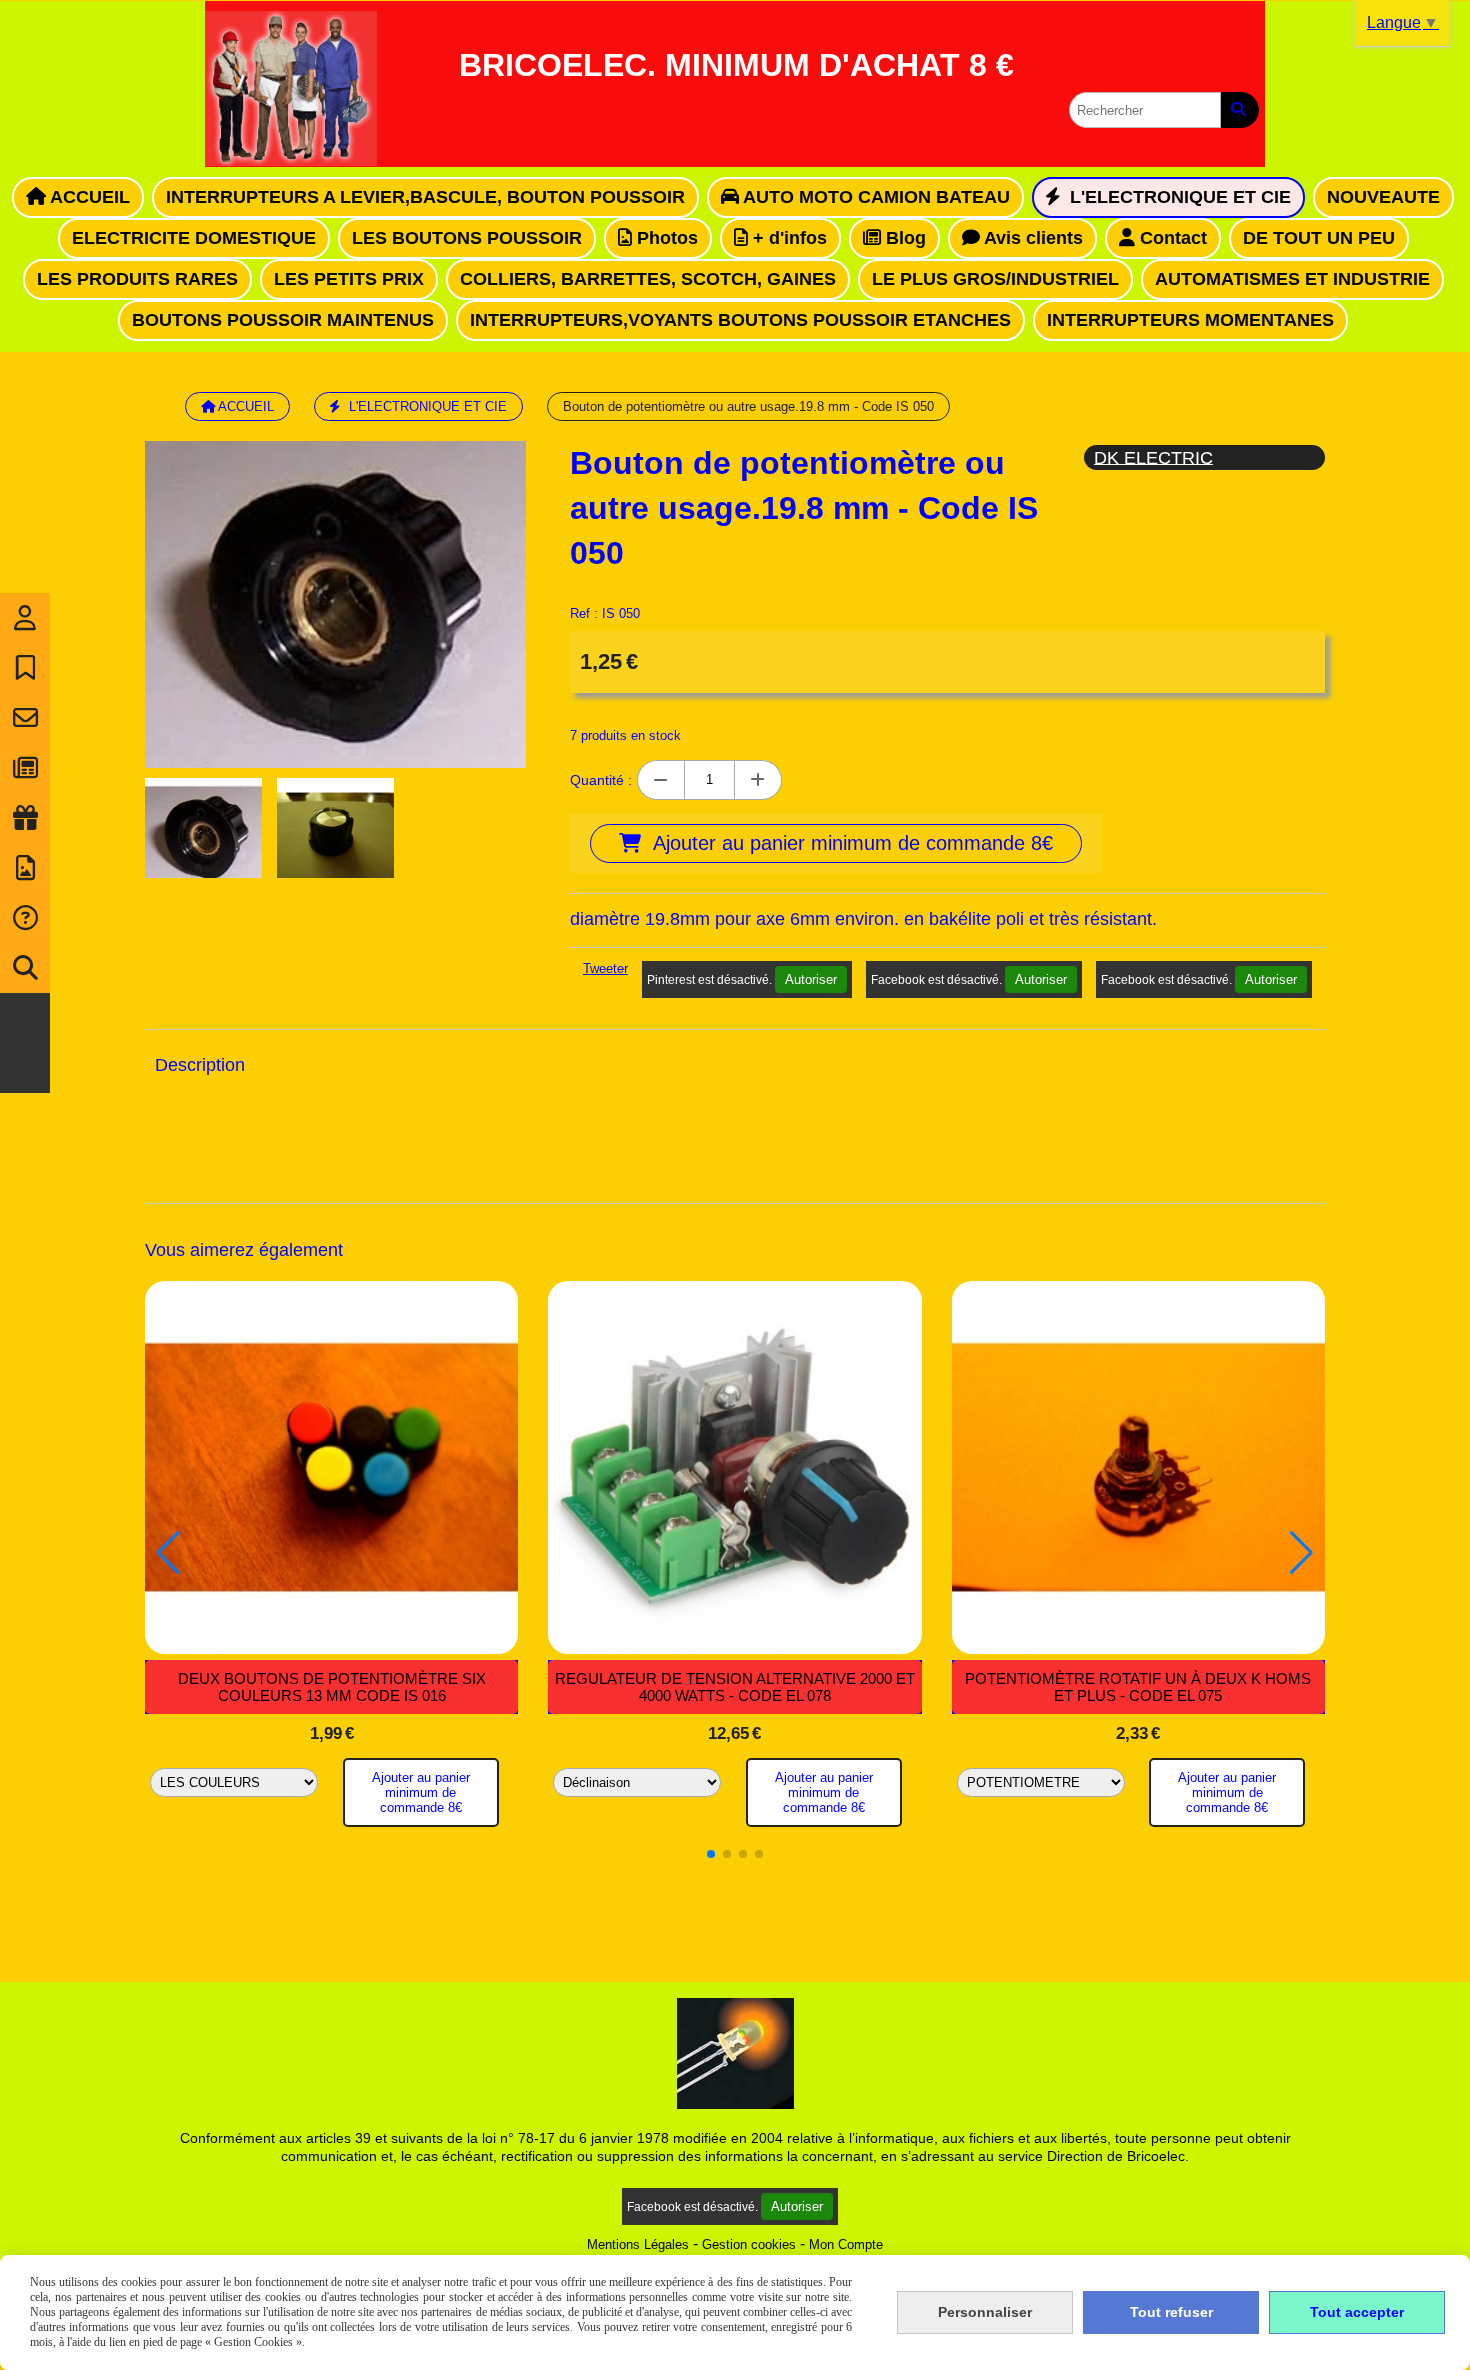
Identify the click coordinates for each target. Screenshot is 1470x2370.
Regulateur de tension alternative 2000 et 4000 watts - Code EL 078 (735, 1687)
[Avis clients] (25, 668)
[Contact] (25, 718)
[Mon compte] (25, 618)
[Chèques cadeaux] (25, 818)
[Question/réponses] (25, 918)
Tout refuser (1171, 2312)
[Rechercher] (1240, 110)
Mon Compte (846, 2244)
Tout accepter (1357, 2312)
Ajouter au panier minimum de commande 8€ (421, 1792)
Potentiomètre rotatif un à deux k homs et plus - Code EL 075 (1138, 1687)
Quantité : (601, 780)
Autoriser (811, 979)
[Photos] (25, 868)
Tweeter (605, 968)
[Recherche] (25, 968)
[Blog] (25, 768)
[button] (711, 1854)
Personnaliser (985, 2312)
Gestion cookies (749, 2244)
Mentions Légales (638, 2244)
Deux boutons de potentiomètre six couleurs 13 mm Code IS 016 (332, 1687)
